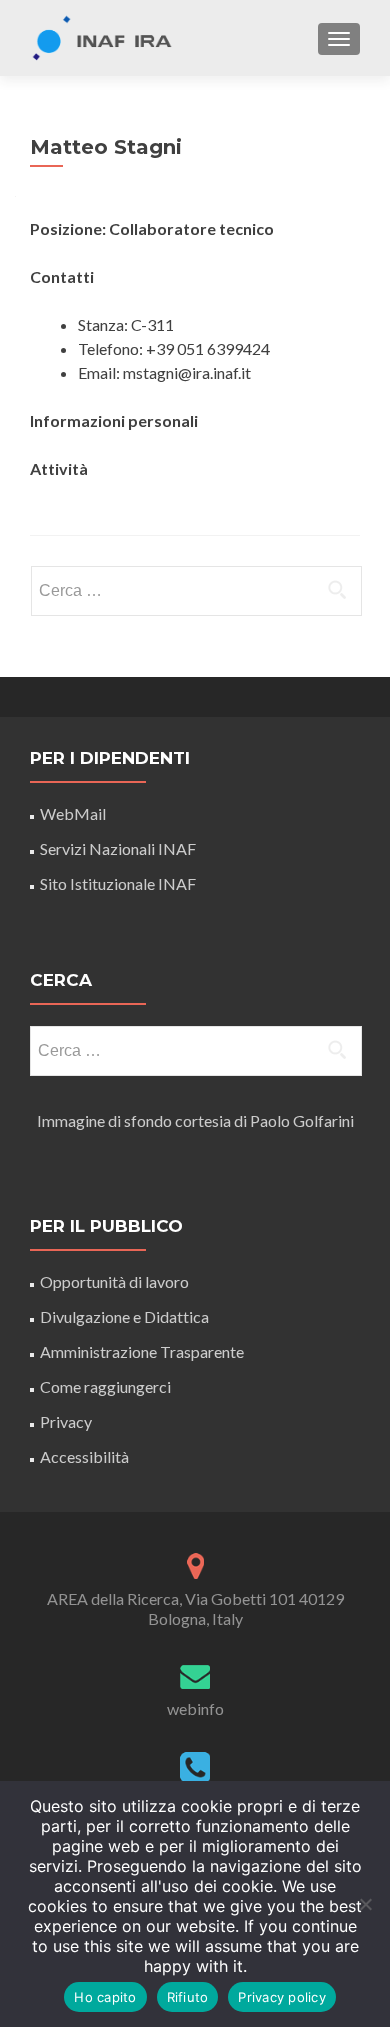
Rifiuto (188, 1997)
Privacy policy (282, 1997)
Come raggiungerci (105, 1386)
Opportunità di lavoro (114, 1281)
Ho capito (105, 1997)
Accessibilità (84, 1456)
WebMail (74, 813)
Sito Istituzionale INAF (118, 883)
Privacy (66, 1421)
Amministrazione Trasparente (142, 1351)
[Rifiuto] (365, 1904)
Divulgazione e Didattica (124, 1316)
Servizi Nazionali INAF (118, 848)
